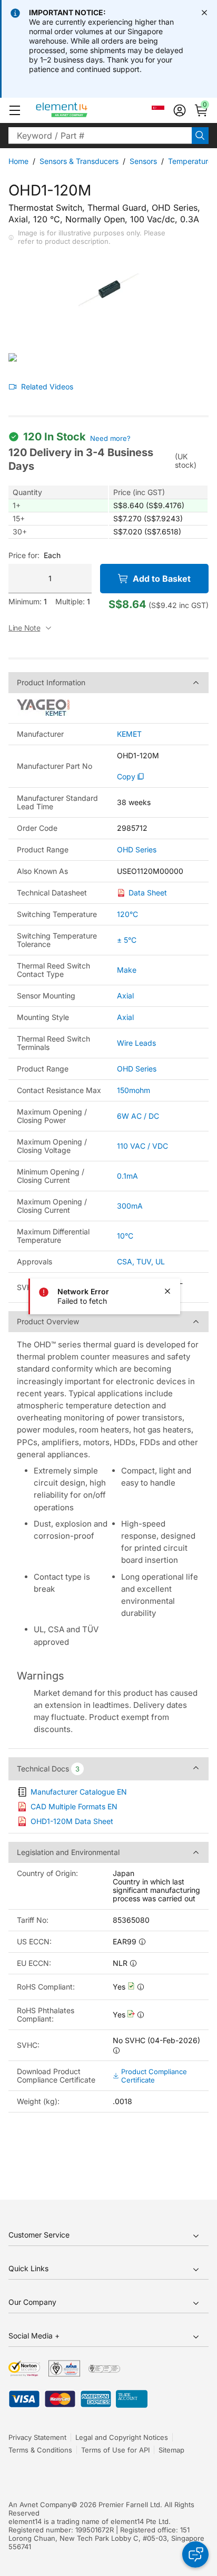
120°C (127, 914)
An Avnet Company (40, 2505)
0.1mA (127, 1176)
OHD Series (137, 850)
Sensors (143, 161)
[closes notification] (204, 13)
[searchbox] (100, 136)
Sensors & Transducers (79, 161)
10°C (125, 1236)
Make (127, 970)
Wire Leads (136, 1043)
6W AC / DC (138, 1116)
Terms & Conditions (40, 2450)
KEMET (129, 734)
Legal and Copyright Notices (122, 2437)
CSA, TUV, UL (141, 1261)
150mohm (134, 1090)
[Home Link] (81, 110)
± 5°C (127, 940)
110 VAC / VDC (142, 1146)
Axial (125, 996)
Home (18, 161)
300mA (130, 1206)
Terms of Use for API (115, 2450)
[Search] (200, 136)
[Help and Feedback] (195, 2554)
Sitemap (171, 2450)
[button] (15, 110)
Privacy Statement (37, 2437)
